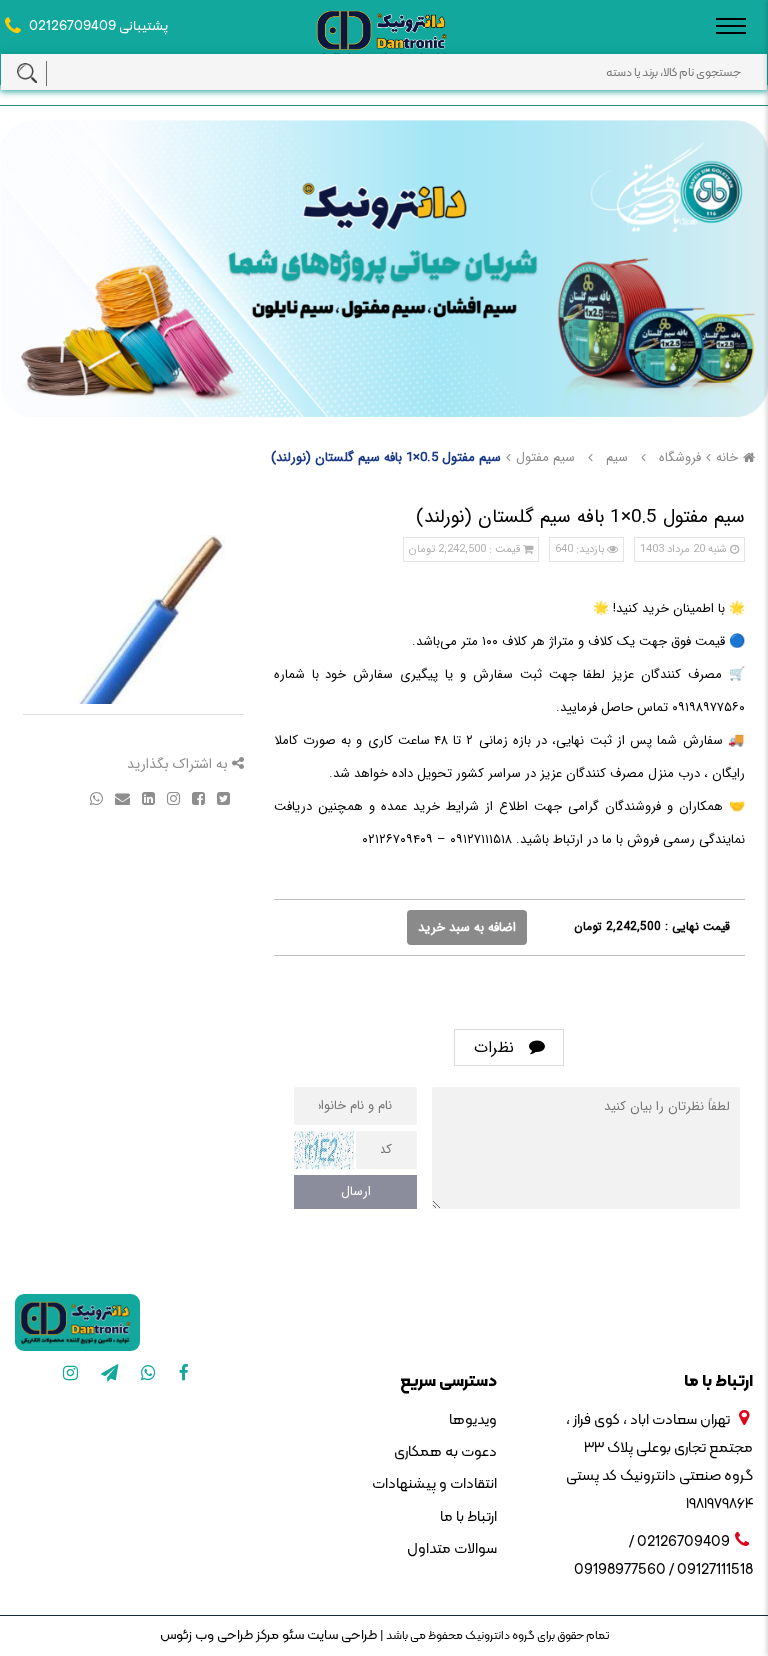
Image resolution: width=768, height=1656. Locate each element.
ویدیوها (473, 1420)
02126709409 (72, 26)
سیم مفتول (545, 457)
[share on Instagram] (171, 797)
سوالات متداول (452, 1549)
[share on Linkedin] (146, 797)
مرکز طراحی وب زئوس (219, 1635)
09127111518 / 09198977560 (663, 1570)
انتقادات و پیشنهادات (434, 1484)
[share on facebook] (196, 797)
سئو (291, 1635)
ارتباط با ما (468, 1517)
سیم (617, 457)
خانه (727, 457)
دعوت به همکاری (445, 1452)
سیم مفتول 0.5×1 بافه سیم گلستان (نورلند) (386, 457)
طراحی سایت (340, 1635)
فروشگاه (680, 457)
